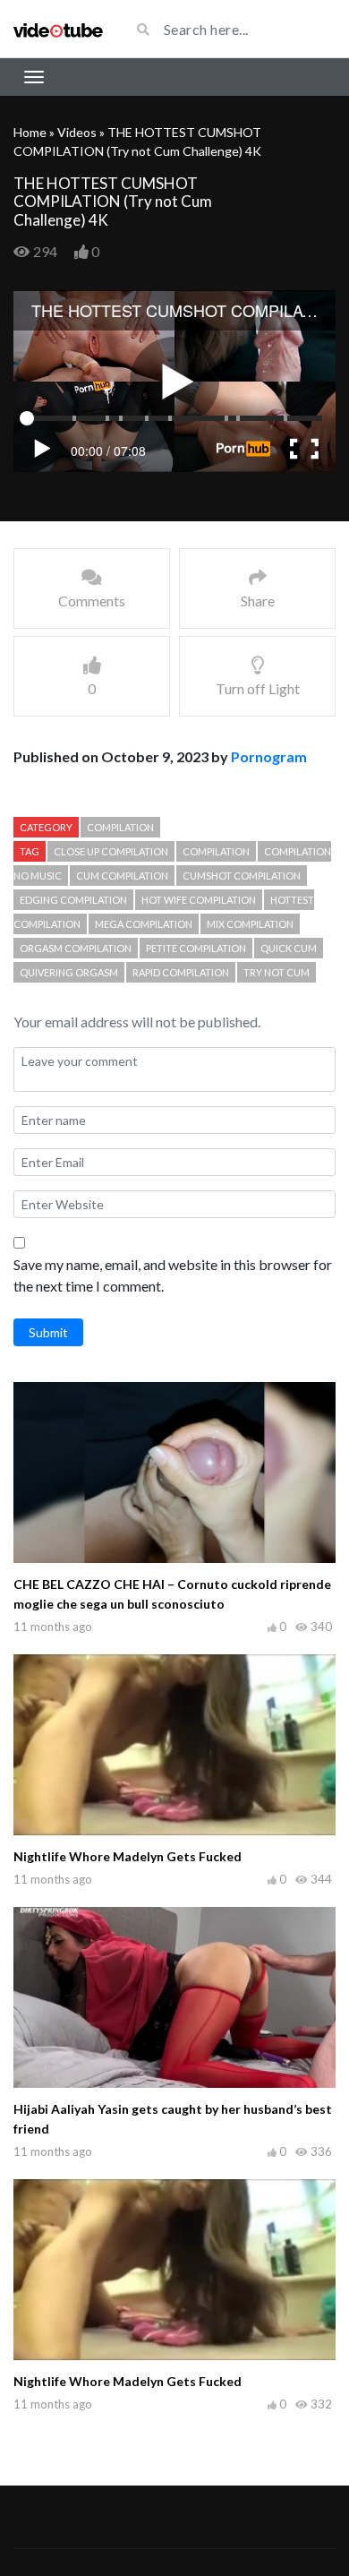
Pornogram (269, 756)
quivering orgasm (69, 972)
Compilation (120, 827)
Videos (77, 132)
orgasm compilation (76, 948)
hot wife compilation (199, 900)
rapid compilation (181, 972)
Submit (48, 1332)
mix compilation (250, 924)
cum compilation (122, 876)
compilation (216, 851)
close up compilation (111, 851)
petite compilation (196, 948)
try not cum (277, 972)
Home (30, 132)
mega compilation (144, 924)
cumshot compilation (242, 876)
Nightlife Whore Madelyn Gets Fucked (128, 1856)
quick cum (289, 948)
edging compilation (73, 900)
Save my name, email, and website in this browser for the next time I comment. (173, 1275)
